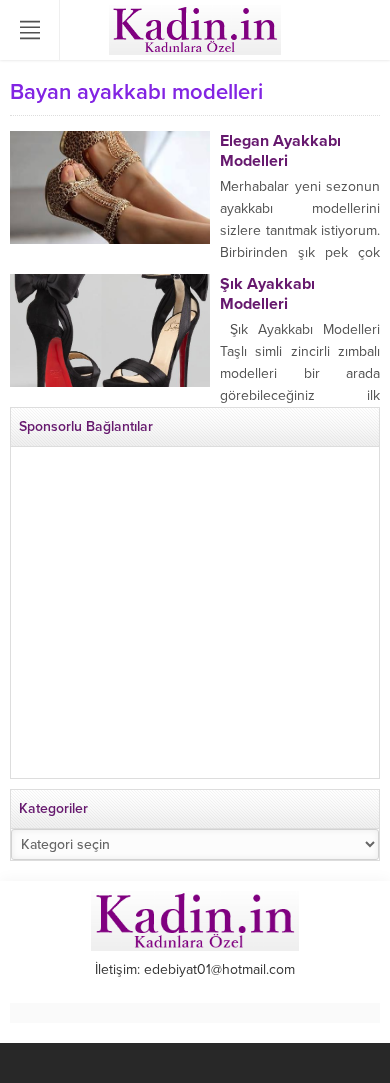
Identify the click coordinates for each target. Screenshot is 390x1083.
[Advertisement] (195, 621)
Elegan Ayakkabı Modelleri (280, 151)
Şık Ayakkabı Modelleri (267, 294)
